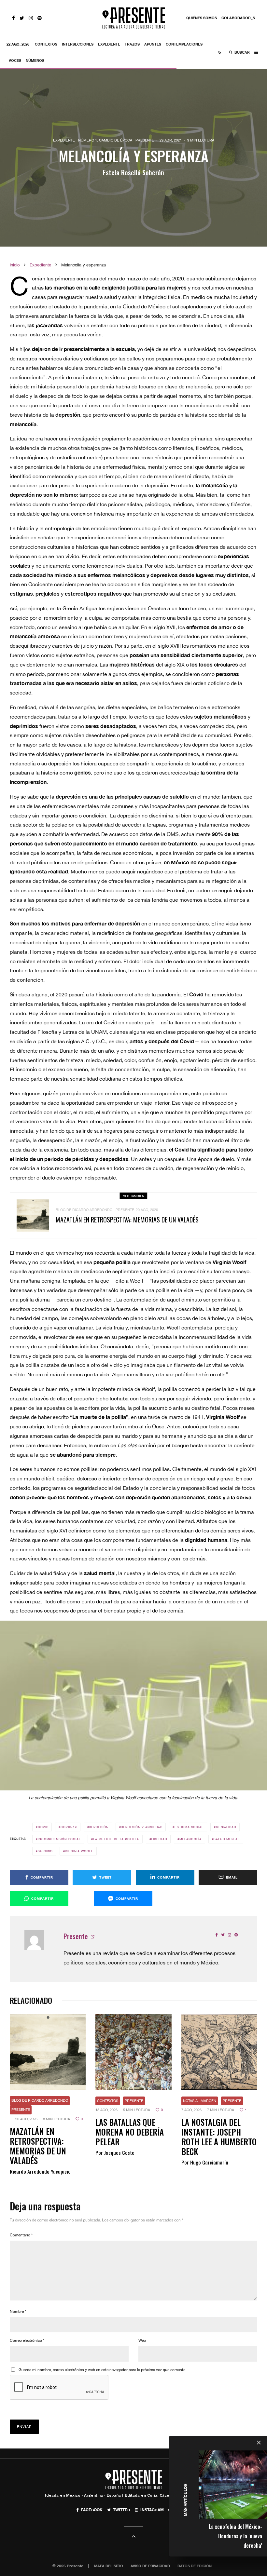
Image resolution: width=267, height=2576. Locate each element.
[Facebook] (14, 18)
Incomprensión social (59, 1839)
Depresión (99, 1827)
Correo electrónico (27, 2340)
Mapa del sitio (109, 2566)
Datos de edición (195, 2566)
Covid (43, 1827)
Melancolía (190, 1839)
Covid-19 (69, 1827)
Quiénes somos (202, 18)
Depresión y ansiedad (141, 1827)
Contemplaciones (184, 44)
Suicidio (45, 1851)
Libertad (159, 1839)
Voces (15, 60)
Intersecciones (78, 44)
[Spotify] (40, 18)
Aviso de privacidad (150, 2566)
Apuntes (153, 44)
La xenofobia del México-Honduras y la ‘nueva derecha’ (235, 2536)
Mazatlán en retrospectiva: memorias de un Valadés (127, 1220)
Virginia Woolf (79, 1851)
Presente (145, 140)
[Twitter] (22, 18)
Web (142, 2340)
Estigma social (189, 1827)
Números (35, 60)
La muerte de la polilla (116, 1839)
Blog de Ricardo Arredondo (84, 1210)
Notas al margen (200, 2101)
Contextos (46, 44)
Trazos (132, 44)
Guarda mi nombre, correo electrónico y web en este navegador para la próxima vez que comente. (102, 2370)
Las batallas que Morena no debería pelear (130, 2132)
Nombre (18, 2312)
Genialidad (226, 1827)
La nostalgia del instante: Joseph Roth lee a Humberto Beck (219, 2137)
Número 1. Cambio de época (105, 140)
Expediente (109, 44)
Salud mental (227, 1839)
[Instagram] (31, 18)
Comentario (21, 2235)
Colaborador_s (238, 18)
